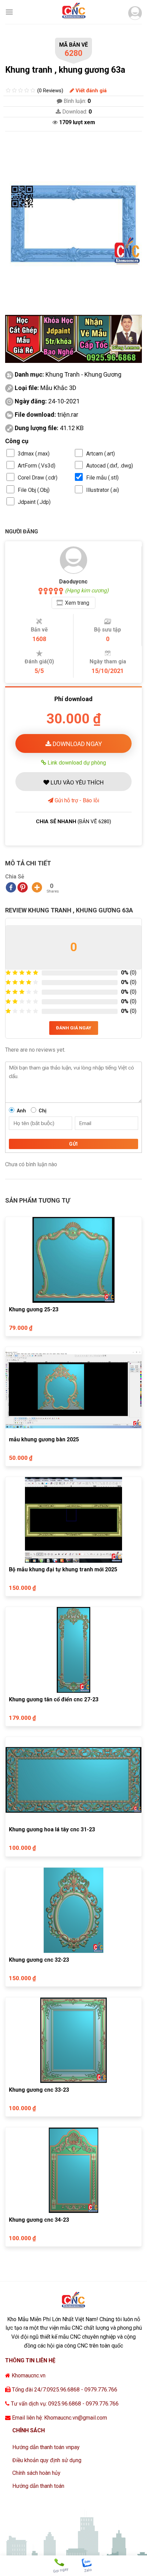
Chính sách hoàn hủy (36, 2473)
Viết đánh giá (90, 91)
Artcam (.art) (101, 454)
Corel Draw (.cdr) (38, 478)
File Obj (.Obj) (34, 490)
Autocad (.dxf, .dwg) (110, 466)
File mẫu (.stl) (102, 478)
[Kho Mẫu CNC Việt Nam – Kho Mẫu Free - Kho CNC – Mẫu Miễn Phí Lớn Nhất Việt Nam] (73, 12)
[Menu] (9, 12)
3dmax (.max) (34, 454)
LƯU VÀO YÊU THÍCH (76, 782)
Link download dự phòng (76, 763)
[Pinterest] (23, 887)
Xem (77, 603)
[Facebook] (11, 887)
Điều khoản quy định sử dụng (47, 2460)
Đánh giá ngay (74, 1028)
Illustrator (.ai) (103, 490)
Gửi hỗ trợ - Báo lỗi (76, 800)
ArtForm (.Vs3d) (37, 466)
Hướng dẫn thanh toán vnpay (46, 2447)
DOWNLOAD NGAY (77, 744)
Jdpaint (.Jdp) (34, 502)
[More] (37, 887)
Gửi (73, 1144)
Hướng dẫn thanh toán (38, 2486)
